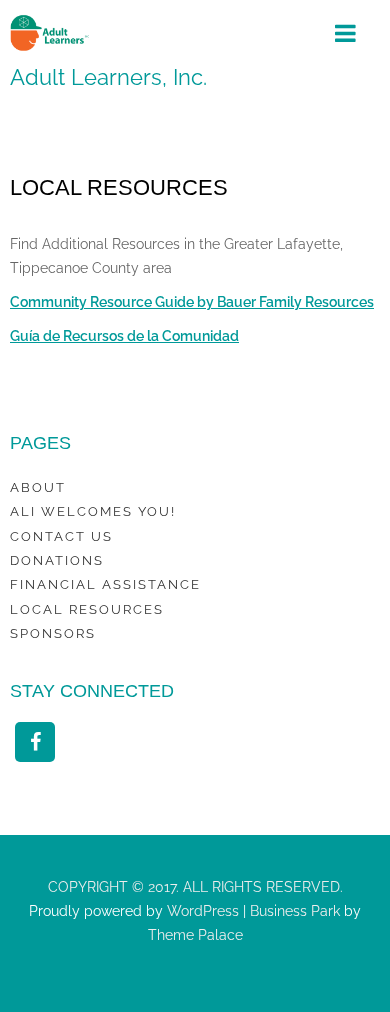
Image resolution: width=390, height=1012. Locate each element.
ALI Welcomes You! (93, 511)
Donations (57, 560)
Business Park (295, 911)
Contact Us (61, 536)
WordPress (201, 911)
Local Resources (87, 609)
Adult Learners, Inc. (108, 77)
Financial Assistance (105, 584)
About (38, 487)
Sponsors (53, 633)
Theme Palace (195, 935)
